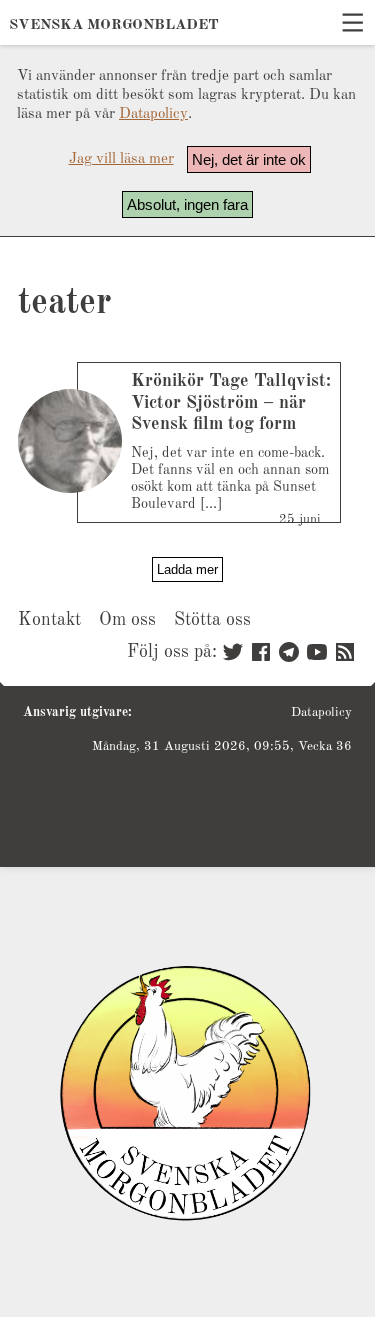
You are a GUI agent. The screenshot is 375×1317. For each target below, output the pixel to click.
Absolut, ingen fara (187, 204)
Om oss (127, 620)
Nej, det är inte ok (249, 159)
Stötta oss (212, 620)
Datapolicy (153, 114)
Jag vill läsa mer (121, 159)
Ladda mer (187, 569)
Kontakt (49, 620)
